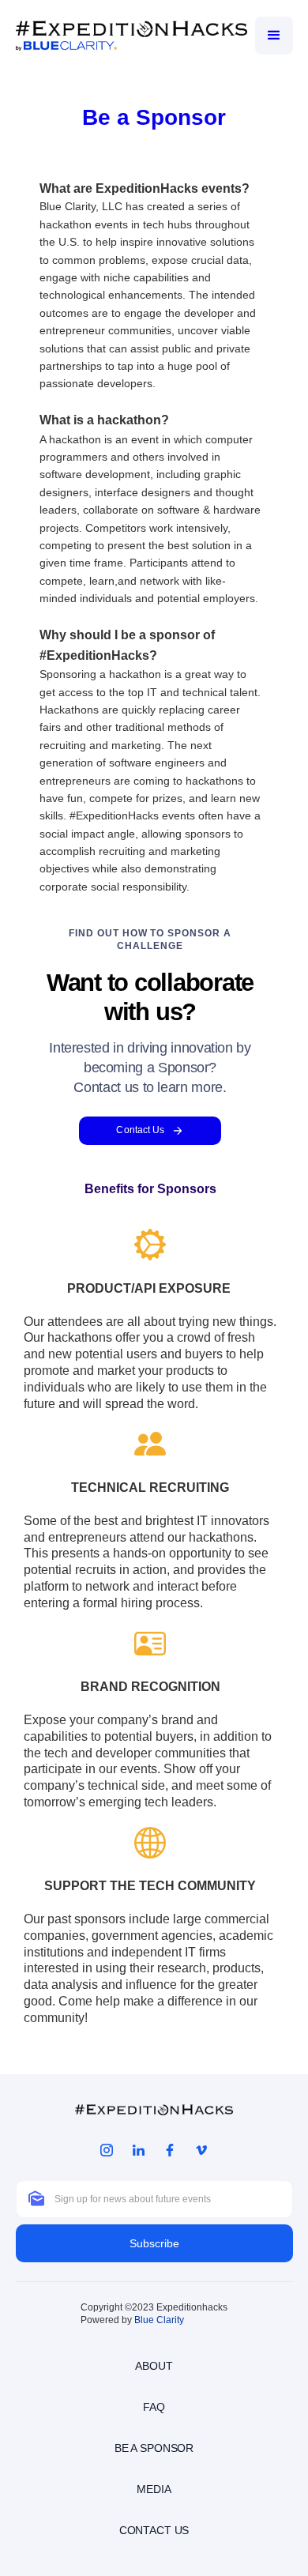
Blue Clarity (159, 2320)
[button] (274, 36)
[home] (131, 35)
